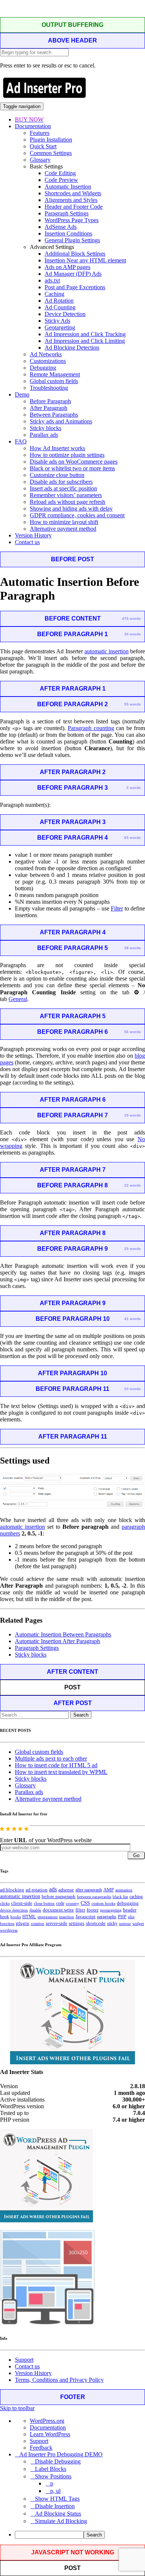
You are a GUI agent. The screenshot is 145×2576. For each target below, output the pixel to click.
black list (120, 1897)
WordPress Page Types (72, 220)
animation (124, 1890)
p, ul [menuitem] (55, 2491)
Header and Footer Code (74, 207)
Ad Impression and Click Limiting (85, 341)
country (72, 1903)
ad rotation (37, 1890)
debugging (128, 1903)
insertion (67, 1917)
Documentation (33, 126)
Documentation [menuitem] (48, 2427)
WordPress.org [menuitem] (47, 2421)
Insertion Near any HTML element (85, 260)
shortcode (96, 1923)
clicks (5, 1903)
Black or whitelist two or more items (72, 468)
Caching (54, 294)
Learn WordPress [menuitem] (50, 2434)
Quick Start (43, 146)
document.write (58, 1910)
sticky (112, 1923)
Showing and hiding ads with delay (71, 509)
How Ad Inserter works (57, 448)
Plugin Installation (51, 140)
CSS (85, 1903)
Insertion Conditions (68, 233)
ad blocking (12, 1890)
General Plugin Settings (72, 240)
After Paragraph (49, 408)
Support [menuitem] (39, 2441)
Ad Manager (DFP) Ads (73, 274)
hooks (16, 1917)
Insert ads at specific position (63, 488)
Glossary (40, 160)
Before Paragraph (50, 401)
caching (136, 1897)
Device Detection (65, 314)
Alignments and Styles (71, 200)
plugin (23, 1923)
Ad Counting (60, 307)
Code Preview (61, 180)
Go (136, 1855)
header (130, 1910)
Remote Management (55, 374)
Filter (117, 908)
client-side (22, 1903)
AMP (109, 1890)
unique (125, 1924)
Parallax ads (44, 435)
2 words (134, 788)
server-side (57, 1923)
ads (53, 1889)
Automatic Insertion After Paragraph (57, 1641)
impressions (48, 1917)
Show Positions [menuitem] (53, 2476)
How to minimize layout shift (64, 522)
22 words (133, 1185)
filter (80, 1910)
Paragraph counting (91, 728)
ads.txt (52, 280)
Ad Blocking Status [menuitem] (58, 2514)
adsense (66, 1890)
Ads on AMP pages (67, 267)
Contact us (27, 542)
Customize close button (57, 475)
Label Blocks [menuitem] (51, 2469)
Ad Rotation (59, 301)
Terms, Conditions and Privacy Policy (59, 2380)
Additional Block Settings (75, 254)
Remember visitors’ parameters (66, 495)
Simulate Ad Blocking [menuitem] (61, 2521)
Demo (22, 394)
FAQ (21, 441)
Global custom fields (54, 381)
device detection (14, 1910)
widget (138, 1923)
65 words (133, 838)
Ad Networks (46, 354)
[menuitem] (80, 2535)
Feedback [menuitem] (41, 2448)
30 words (133, 634)
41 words (133, 1319)
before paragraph (59, 1897)
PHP (122, 1917)
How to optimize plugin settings (67, 455)
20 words (133, 1389)
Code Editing (60, 173)
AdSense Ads (61, 227)
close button (44, 1903)
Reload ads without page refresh (67, 502)
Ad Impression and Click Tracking (85, 334)
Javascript (86, 1917)
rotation (38, 1923)
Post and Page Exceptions (75, 287)
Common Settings (51, 153)
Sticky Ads (57, 321)
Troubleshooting (49, 388)
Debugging (43, 368)
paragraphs (107, 1917)
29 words (133, 1115)
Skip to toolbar (17, 2408)
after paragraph (89, 1890)
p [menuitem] (52, 2483)
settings (77, 1923)
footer (93, 1910)
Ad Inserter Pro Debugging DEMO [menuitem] (61, 2454)
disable (35, 1910)
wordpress (9, 1930)
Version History (33, 535)
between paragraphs (94, 1897)
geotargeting (111, 1910)
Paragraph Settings (67, 213)
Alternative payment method (63, 529)
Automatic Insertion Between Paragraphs (63, 1634)
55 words (133, 704)
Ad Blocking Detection (72, 348)
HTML (29, 1917)
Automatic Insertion (68, 187)
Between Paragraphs (54, 415)
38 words (133, 948)
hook (4, 1917)
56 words (133, 1032)
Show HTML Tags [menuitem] (57, 2499)
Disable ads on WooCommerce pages (74, 462)
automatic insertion (107, 651)
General (18, 999)
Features (40, 133)
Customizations (48, 361)
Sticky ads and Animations (61, 421)
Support (24, 2360)
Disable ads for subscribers (61, 482)
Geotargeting (60, 327)
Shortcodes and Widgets (73, 193)
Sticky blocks (46, 428)
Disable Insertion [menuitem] (55, 2506)
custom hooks (103, 1903)
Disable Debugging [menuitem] (58, 2461)
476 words (131, 618)
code (60, 1903)
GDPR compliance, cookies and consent (77, 515)
